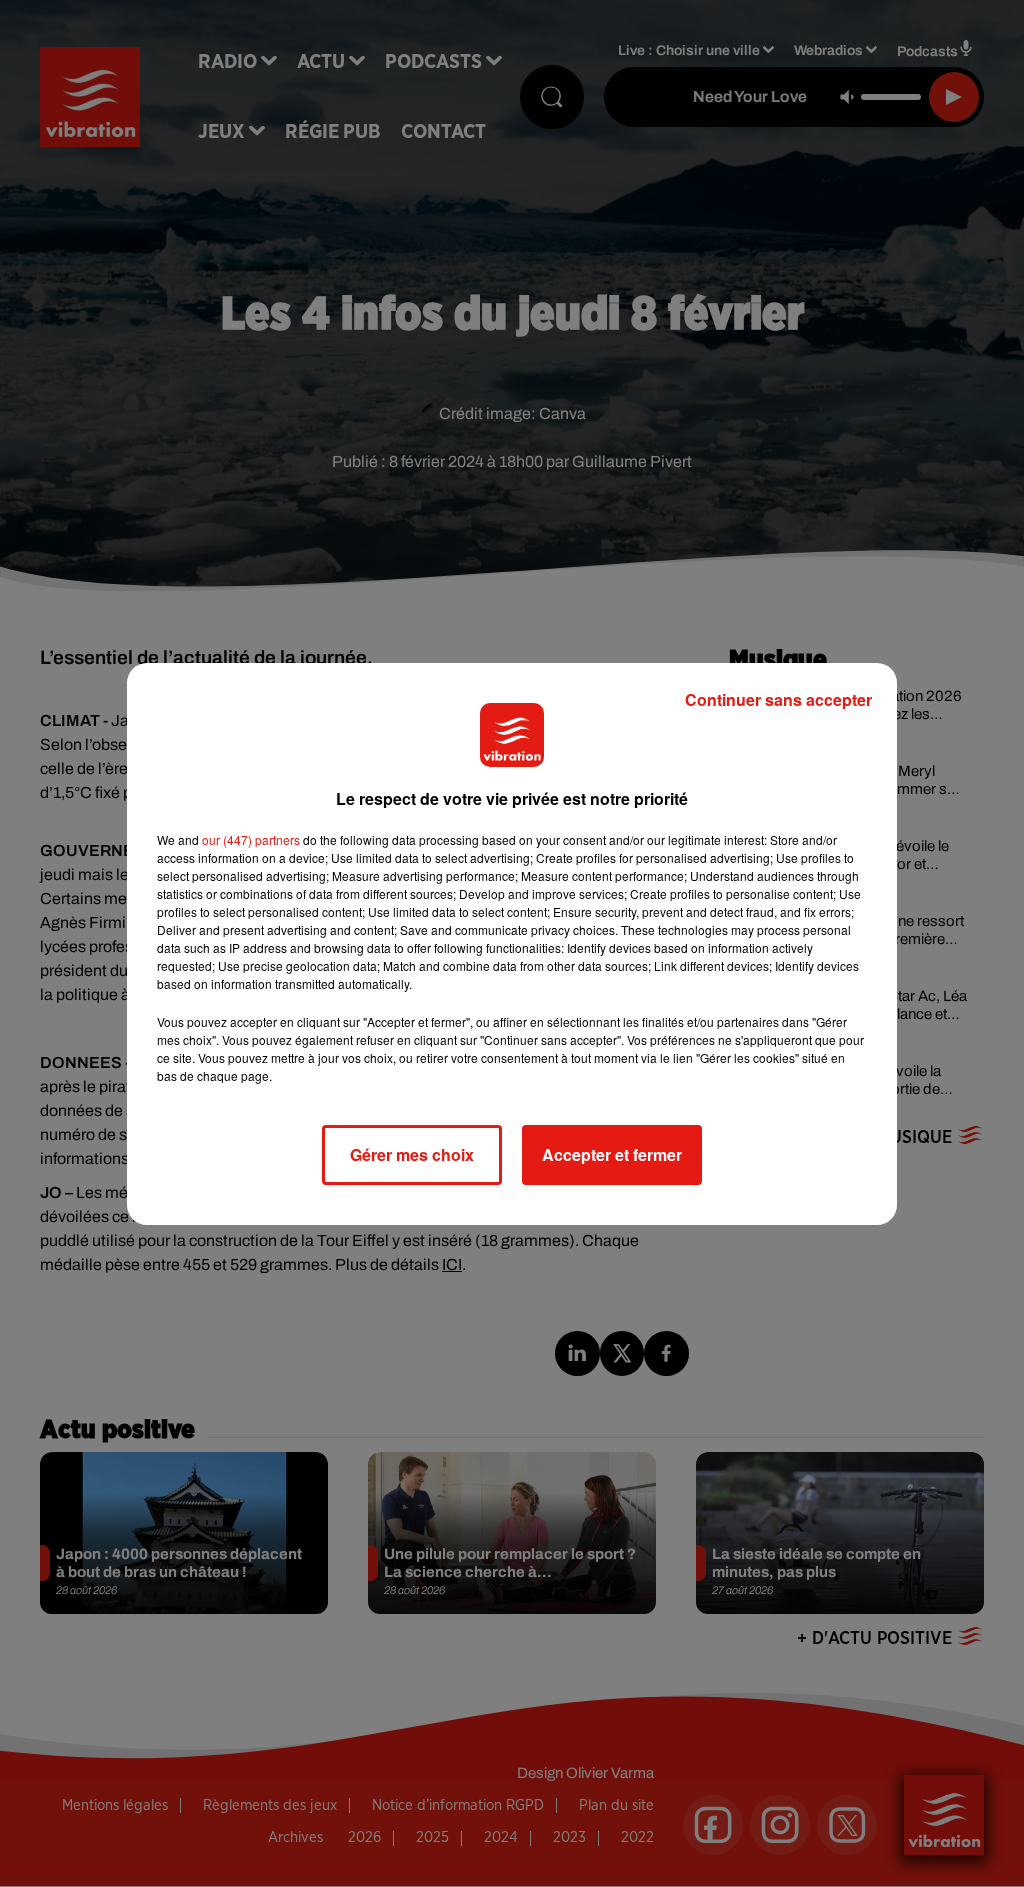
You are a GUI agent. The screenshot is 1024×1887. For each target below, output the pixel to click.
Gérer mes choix (412, 1154)
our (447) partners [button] (251, 839)
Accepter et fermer (612, 1154)
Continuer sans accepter (778, 699)
